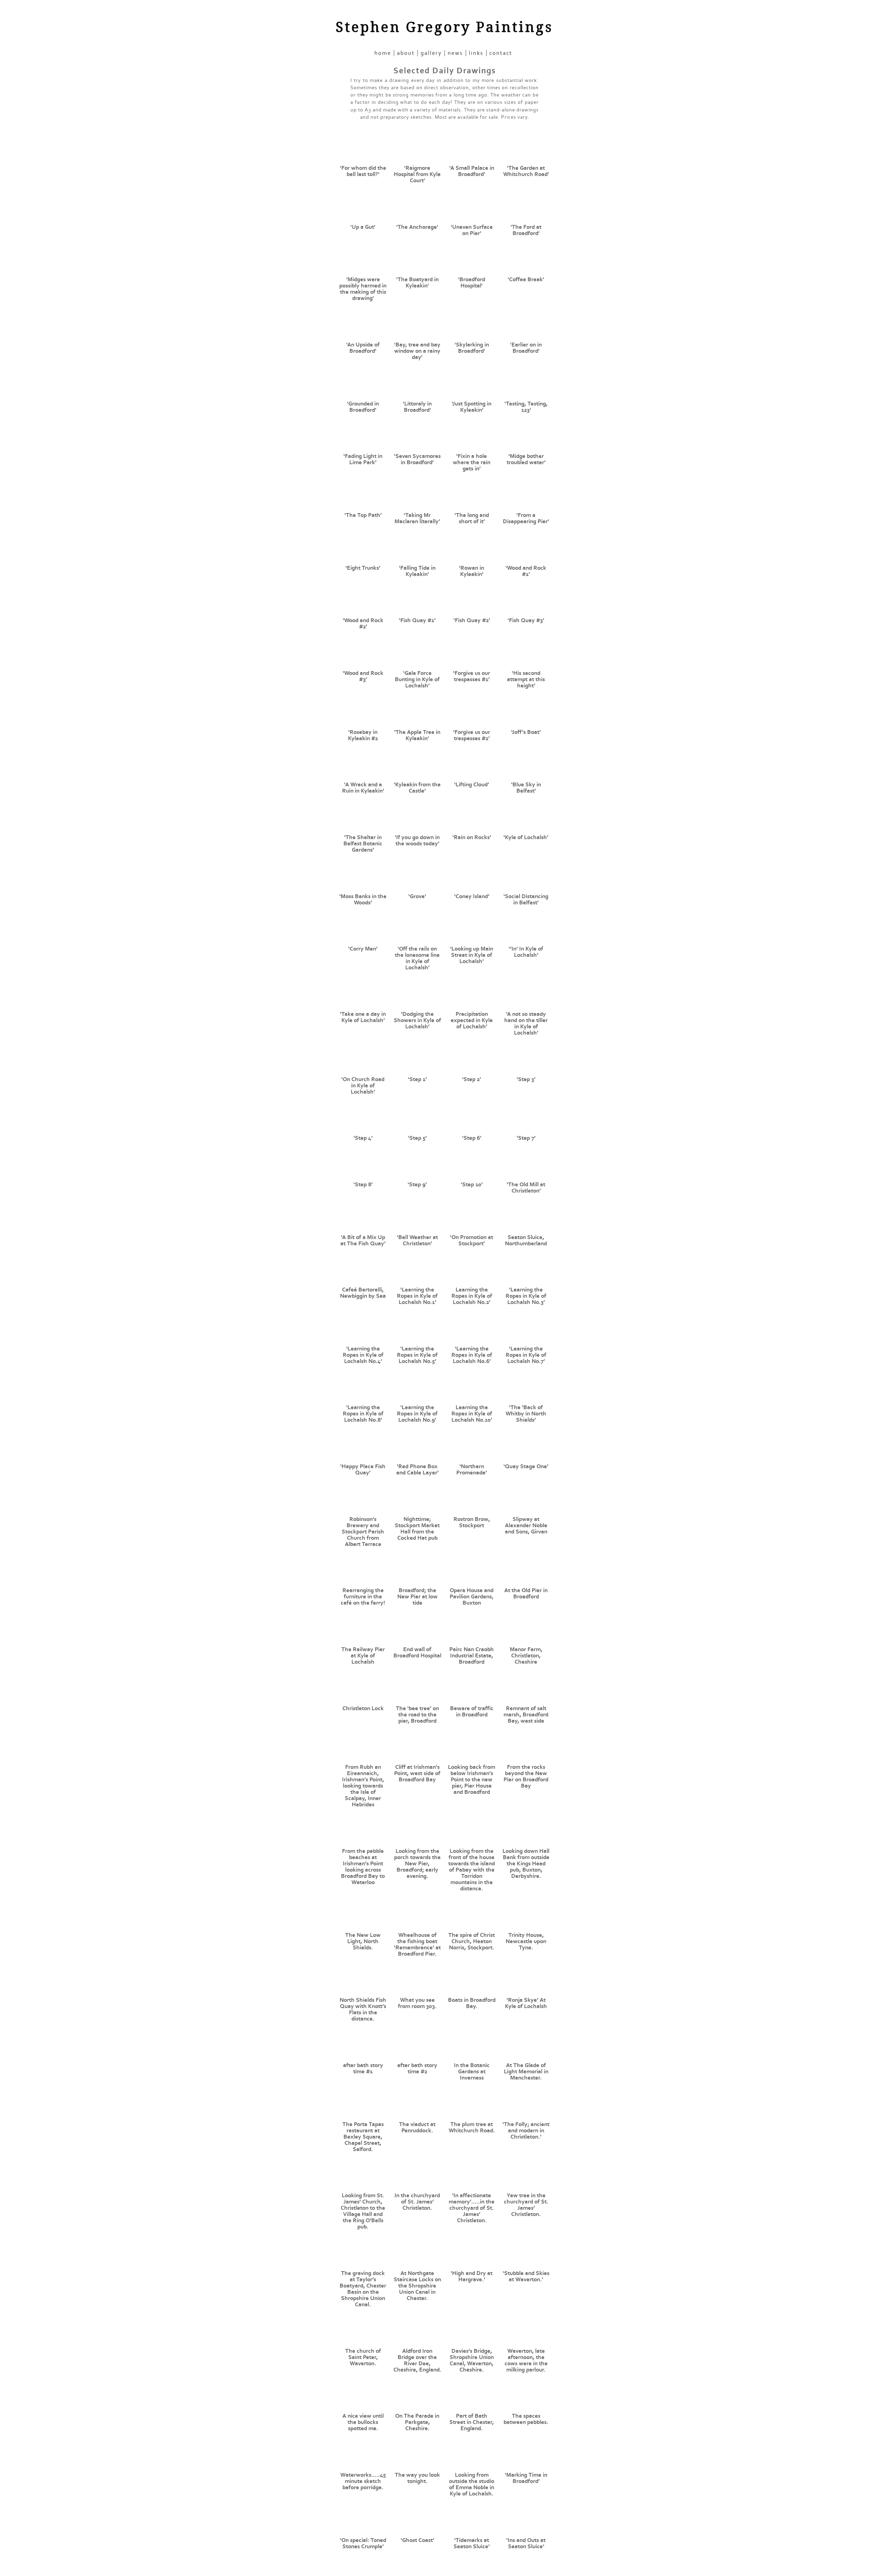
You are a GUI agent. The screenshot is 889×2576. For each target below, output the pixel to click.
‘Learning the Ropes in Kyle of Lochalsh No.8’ (363, 1414)
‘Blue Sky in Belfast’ (526, 788)
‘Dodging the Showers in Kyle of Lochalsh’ (417, 1020)
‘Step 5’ (417, 1138)
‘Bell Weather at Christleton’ (417, 1240)
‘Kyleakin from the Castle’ (417, 788)
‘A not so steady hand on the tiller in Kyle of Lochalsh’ (526, 1023)
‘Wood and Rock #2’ (363, 624)
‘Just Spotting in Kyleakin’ (472, 407)
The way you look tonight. (417, 2478)
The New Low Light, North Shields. (363, 1941)
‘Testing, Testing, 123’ (526, 407)
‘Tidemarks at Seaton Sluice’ (472, 2543)
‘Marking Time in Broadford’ (526, 2478)
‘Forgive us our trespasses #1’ (472, 676)
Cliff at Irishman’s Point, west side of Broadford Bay (417, 1773)
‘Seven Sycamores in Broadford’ (417, 459)
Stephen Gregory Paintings (444, 27)
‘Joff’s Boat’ (526, 732)
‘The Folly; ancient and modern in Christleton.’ (526, 2131)
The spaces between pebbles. (526, 2419)
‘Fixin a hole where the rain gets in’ (472, 462)
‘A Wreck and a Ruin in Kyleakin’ (363, 788)
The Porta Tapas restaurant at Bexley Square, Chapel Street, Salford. (363, 2137)
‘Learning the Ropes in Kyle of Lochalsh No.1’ (417, 1296)
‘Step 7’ (526, 1138)
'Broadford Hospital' (472, 283)
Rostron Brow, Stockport (472, 1522)
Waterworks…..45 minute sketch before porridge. (363, 2481)
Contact (501, 53)
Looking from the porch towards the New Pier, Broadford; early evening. (417, 1864)
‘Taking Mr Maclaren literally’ (417, 518)
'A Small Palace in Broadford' (472, 171)
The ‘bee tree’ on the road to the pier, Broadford (417, 1715)
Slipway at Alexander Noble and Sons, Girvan (526, 1525)
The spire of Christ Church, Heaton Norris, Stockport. (472, 1941)
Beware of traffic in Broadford (472, 1712)
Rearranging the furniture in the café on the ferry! (363, 1597)
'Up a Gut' (363, 227)
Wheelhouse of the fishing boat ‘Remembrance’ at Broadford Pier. (417, 1944)
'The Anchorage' (417, 227)
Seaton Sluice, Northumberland (526, 1240)
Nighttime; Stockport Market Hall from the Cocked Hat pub (417, 1529)
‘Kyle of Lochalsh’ (526, 837)
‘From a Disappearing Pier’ (526, 518)
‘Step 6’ (472, 1138)
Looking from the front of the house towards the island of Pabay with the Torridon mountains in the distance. (472, 1870)
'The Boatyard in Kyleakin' (417, 283)
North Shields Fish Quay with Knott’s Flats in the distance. (363, 2009)
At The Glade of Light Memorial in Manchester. (526, 2072)
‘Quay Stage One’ (526, 1466)
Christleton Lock (363, 1708)
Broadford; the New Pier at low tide (417, 1597)
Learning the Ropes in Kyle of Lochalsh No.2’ (472, 1296)
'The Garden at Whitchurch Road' (526, 171)
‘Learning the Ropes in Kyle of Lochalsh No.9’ (417, 1414)
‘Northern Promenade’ (472, 1470)
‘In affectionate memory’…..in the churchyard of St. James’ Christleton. (472, 2208)
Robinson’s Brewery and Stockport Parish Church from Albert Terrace (363, 1532)
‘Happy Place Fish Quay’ (363, 1470)
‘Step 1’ (417, 1079)
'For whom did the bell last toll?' (363, 171)
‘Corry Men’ (363, 949)
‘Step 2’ (472, 1079)
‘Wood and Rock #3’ (363, 676)
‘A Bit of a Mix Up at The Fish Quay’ (363, 1240)
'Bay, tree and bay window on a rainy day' (417, 351)
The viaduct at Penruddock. (417, 2127)
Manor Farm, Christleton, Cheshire (526, 1656)
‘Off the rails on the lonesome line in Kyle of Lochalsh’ (417, 958)
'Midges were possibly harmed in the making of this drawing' (363, 289)
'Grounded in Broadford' (363, 407)
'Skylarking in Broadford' (472, 348)
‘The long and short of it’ (472, 518)
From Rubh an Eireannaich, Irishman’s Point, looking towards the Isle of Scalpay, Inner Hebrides (363, 1786)
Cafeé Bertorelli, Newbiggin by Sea (363, 1293)
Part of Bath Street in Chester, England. (472, 2422)
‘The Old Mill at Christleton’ (526, 1188)
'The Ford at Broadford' (526, 230)
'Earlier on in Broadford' (526, 348)
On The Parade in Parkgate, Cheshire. (417, 2422)
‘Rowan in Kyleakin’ (472, 571)
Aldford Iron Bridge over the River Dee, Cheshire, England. (417, 2360)
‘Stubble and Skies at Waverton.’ (526, 2276)
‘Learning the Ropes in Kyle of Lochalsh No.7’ (526, 1355)
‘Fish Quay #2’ (472, 620)
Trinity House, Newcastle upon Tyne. (526, 1941)
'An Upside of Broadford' (363, 348)
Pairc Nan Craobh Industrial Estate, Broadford (472, 1656)
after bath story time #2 (417, 2068)
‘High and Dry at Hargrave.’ (472, 2276)
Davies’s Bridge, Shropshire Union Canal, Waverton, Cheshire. (472, 2360)
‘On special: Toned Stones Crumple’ (363, 2543)
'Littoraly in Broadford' (417, 407)
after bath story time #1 (363, 2068)
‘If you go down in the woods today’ (417, 840)
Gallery (431, 53)
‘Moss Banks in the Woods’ (363, 900)
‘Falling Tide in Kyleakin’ (417, 571)
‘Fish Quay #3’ (526, 620)
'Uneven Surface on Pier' (472, 230)
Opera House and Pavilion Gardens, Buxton (472, 1597)
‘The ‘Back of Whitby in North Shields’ (526, 1414)
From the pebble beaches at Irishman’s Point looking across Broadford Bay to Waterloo (363, 1867)
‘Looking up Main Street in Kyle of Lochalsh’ (472, 955)
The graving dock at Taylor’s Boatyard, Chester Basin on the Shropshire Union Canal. (363, 2289)
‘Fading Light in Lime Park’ (363, 459)
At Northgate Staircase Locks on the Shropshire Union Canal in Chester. (417, 2286)
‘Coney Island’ (472, 896)
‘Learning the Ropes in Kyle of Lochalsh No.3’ (526, 1296)
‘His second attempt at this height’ (526, 679)
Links (476, 53)
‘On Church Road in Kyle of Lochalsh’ (363, 1086)
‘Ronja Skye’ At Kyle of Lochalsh (526, 2003)
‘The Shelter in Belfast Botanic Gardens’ (363, 844)
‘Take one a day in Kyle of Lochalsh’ (363, 1017)
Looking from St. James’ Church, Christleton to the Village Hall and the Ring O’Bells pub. (363, 2211)
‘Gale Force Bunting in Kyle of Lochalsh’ (417, 679)
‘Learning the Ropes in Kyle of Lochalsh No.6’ (472, 1355)
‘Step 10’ (472, 1185)
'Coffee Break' (526, 279)
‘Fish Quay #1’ (417, 620)
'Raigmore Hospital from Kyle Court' (417, 174)
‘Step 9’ (417, 1185)
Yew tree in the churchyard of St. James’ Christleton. (526, 2205)
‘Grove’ (417, 896)
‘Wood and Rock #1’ (526, 571)
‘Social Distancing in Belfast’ (526, 900)
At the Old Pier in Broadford (526, 1594)
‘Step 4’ (363, 1138)
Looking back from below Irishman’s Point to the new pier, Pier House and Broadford (472, 1780)
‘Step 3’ (526, 1079)
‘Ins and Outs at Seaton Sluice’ (526, 2543)
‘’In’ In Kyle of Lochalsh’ (526, 952)
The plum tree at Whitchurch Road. (472, 2127)
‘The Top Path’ (363, 515)
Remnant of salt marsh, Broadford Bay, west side (526, 1715)
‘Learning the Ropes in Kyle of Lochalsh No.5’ (417, 1355)
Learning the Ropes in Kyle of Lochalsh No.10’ (472, 1414)
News (455, 53)
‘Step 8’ (363, 1185)
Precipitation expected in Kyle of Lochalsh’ (472, 1020)
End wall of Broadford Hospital (417, 1653)
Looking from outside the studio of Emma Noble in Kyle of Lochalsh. (472, 2484)
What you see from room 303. (417, 2003)
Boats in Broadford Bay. (472, 2003)
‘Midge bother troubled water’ (526, 459)
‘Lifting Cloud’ (472, 785)
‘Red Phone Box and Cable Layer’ (417, 1470)
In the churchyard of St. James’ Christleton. (417, 2202)
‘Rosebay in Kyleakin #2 (363, 735)
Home (383, 53)
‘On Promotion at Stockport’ (472, 1240)
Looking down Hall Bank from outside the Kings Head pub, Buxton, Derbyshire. (526, 1864)
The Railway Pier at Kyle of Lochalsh (363, 1656)
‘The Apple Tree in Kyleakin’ (417, 735)
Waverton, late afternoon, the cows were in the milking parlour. (526, 2360)
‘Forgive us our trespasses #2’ (472, 735)
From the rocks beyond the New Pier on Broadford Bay (526, 1776)
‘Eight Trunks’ (363, 568)
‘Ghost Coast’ (417, 2540)
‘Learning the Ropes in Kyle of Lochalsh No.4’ (363, 1355)
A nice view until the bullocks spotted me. (363, 2422)
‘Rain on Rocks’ (472, 837)
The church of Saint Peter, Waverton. (363, 2357)
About (406, 53)
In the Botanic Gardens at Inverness (472, 2072)
